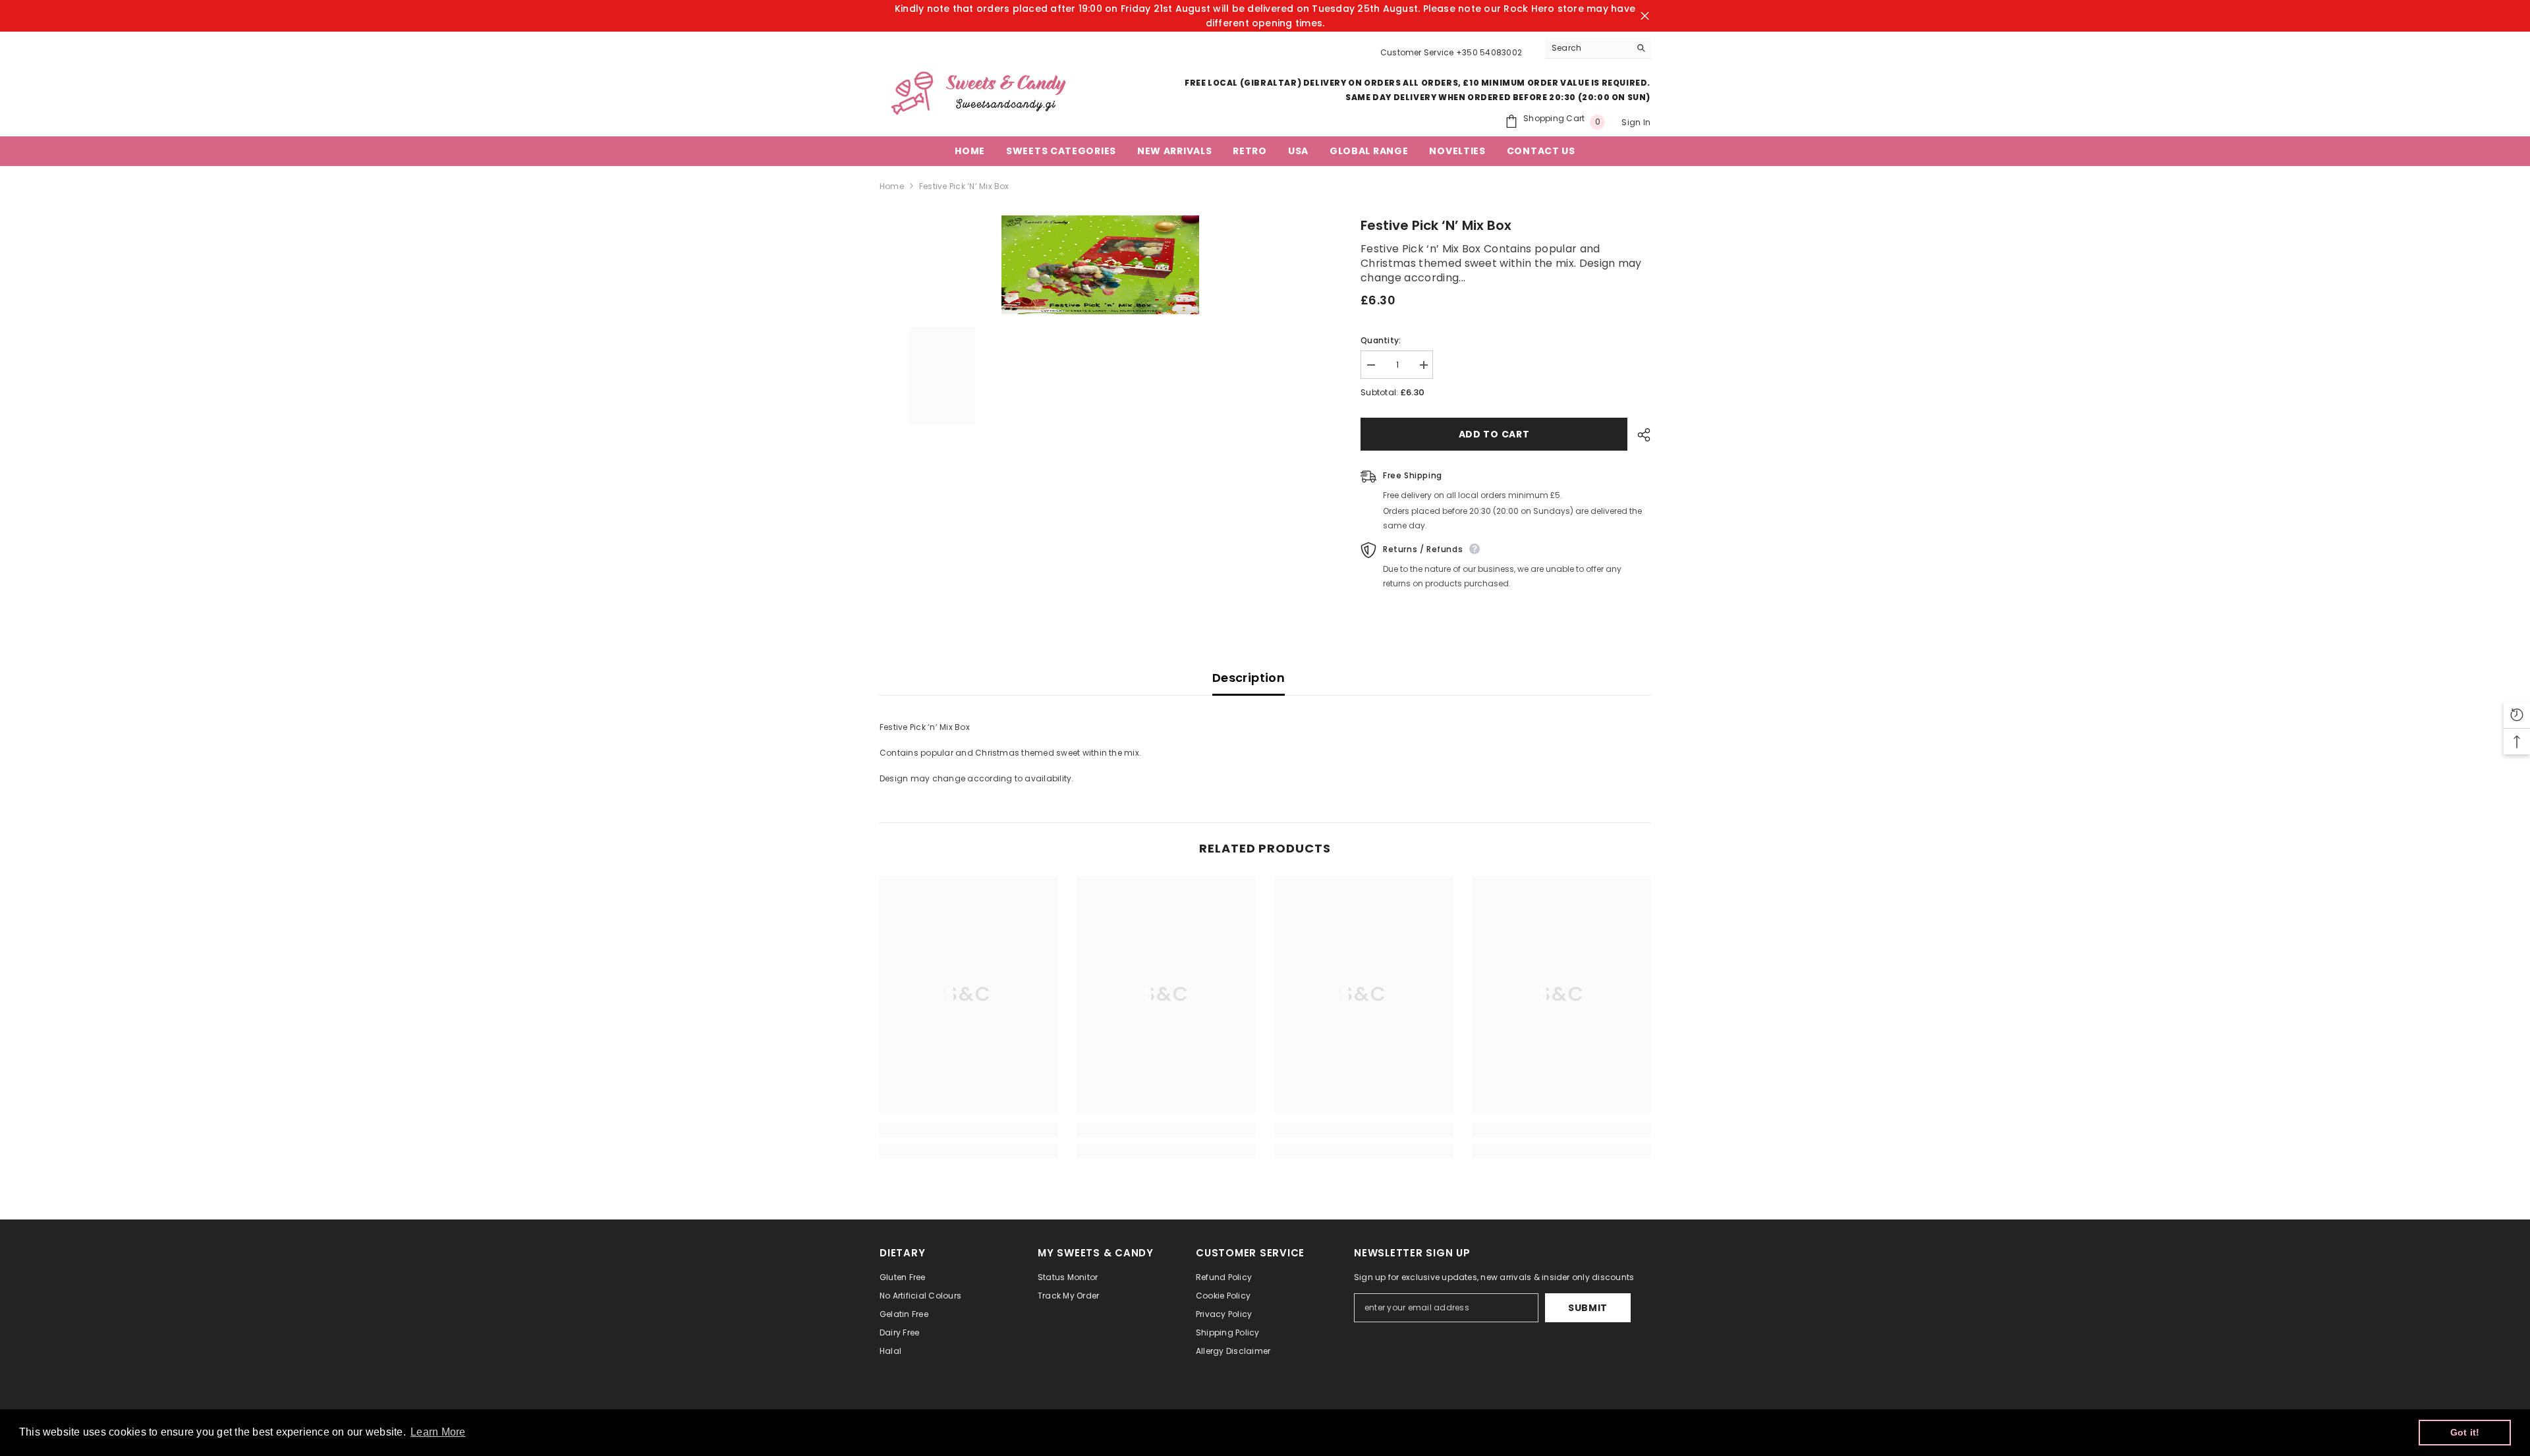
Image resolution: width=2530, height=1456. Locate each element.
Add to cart (1494, 434)
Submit (1588, 1308)
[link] (969, 1130)
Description (1249, 678)
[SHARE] (1639, 435)
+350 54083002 (1489, 52)
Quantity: (1381, 340)
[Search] (1598, 48)
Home (892, 186)
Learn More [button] (438, 1432)
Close (1645, 16)
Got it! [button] (2465, 1432)
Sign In (1636, 122)
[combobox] (1588, 48)
